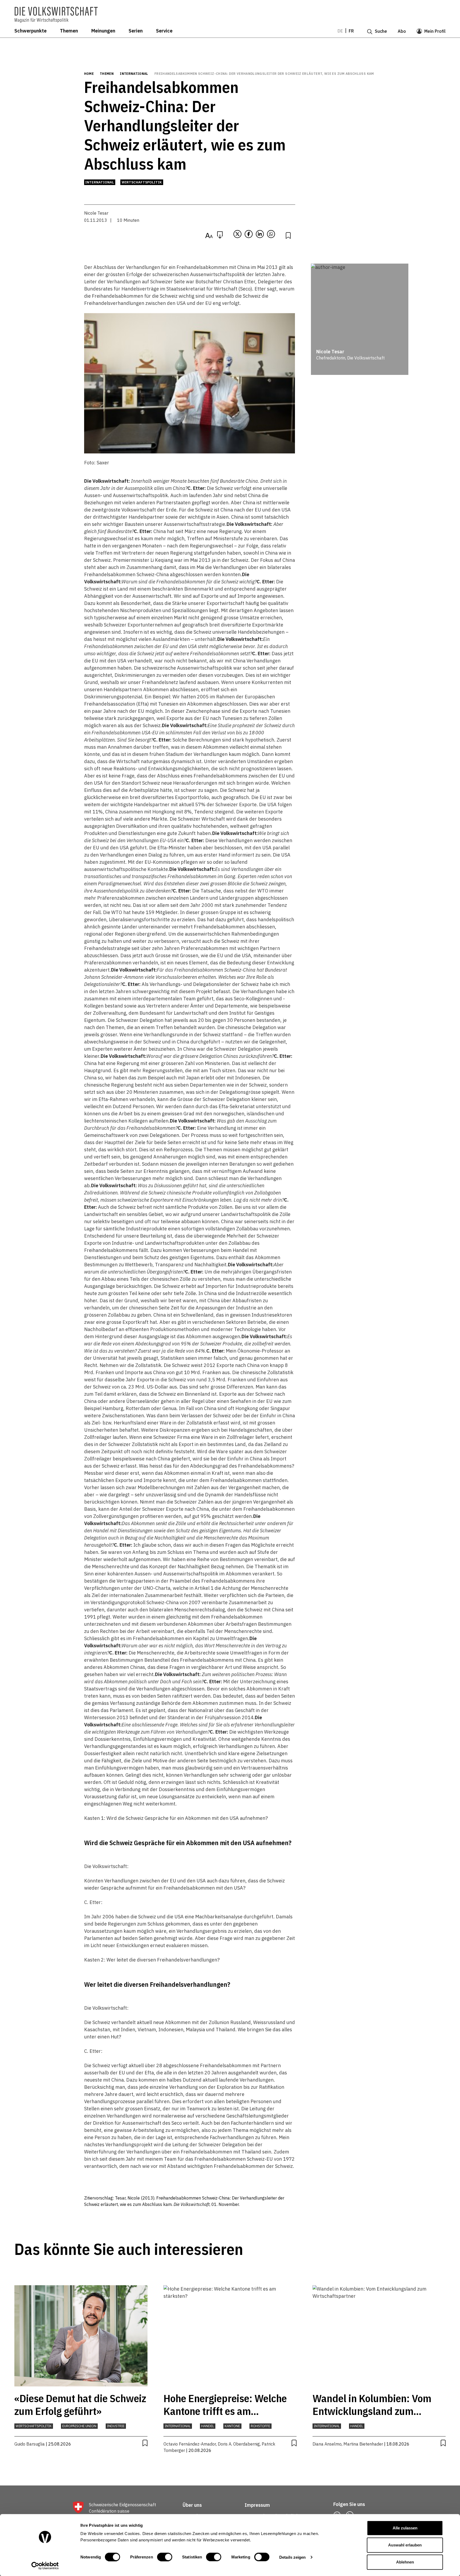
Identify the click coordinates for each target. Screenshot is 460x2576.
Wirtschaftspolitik (142, 182)
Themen (69, 31)
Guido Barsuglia (30, 2444)
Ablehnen (405, 2562)
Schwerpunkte (30, 31)
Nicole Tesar (96, 213)
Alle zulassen (405, 2528)
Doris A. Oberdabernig (239, 2444)
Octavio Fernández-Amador (190, 2444)
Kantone (232, 2426)
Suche (381, 31)
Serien (136, 31)
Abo (402, 31)
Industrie (116, 2426)
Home (89, 74)
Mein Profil (435, 31)
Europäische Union (79, 2426)
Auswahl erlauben (405, 2545)
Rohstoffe (260, 2426)
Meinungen (103, 31)
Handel (208, 2426)
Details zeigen (292, 2557)
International (134, 74)
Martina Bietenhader (363, 2444)
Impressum (257, 2505)
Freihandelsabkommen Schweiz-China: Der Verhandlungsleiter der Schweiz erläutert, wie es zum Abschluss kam (264, 74)
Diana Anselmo (327, 2444)
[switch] (165, 2557)
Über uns (192, 2505)
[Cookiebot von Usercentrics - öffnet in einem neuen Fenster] (45, 2566)
